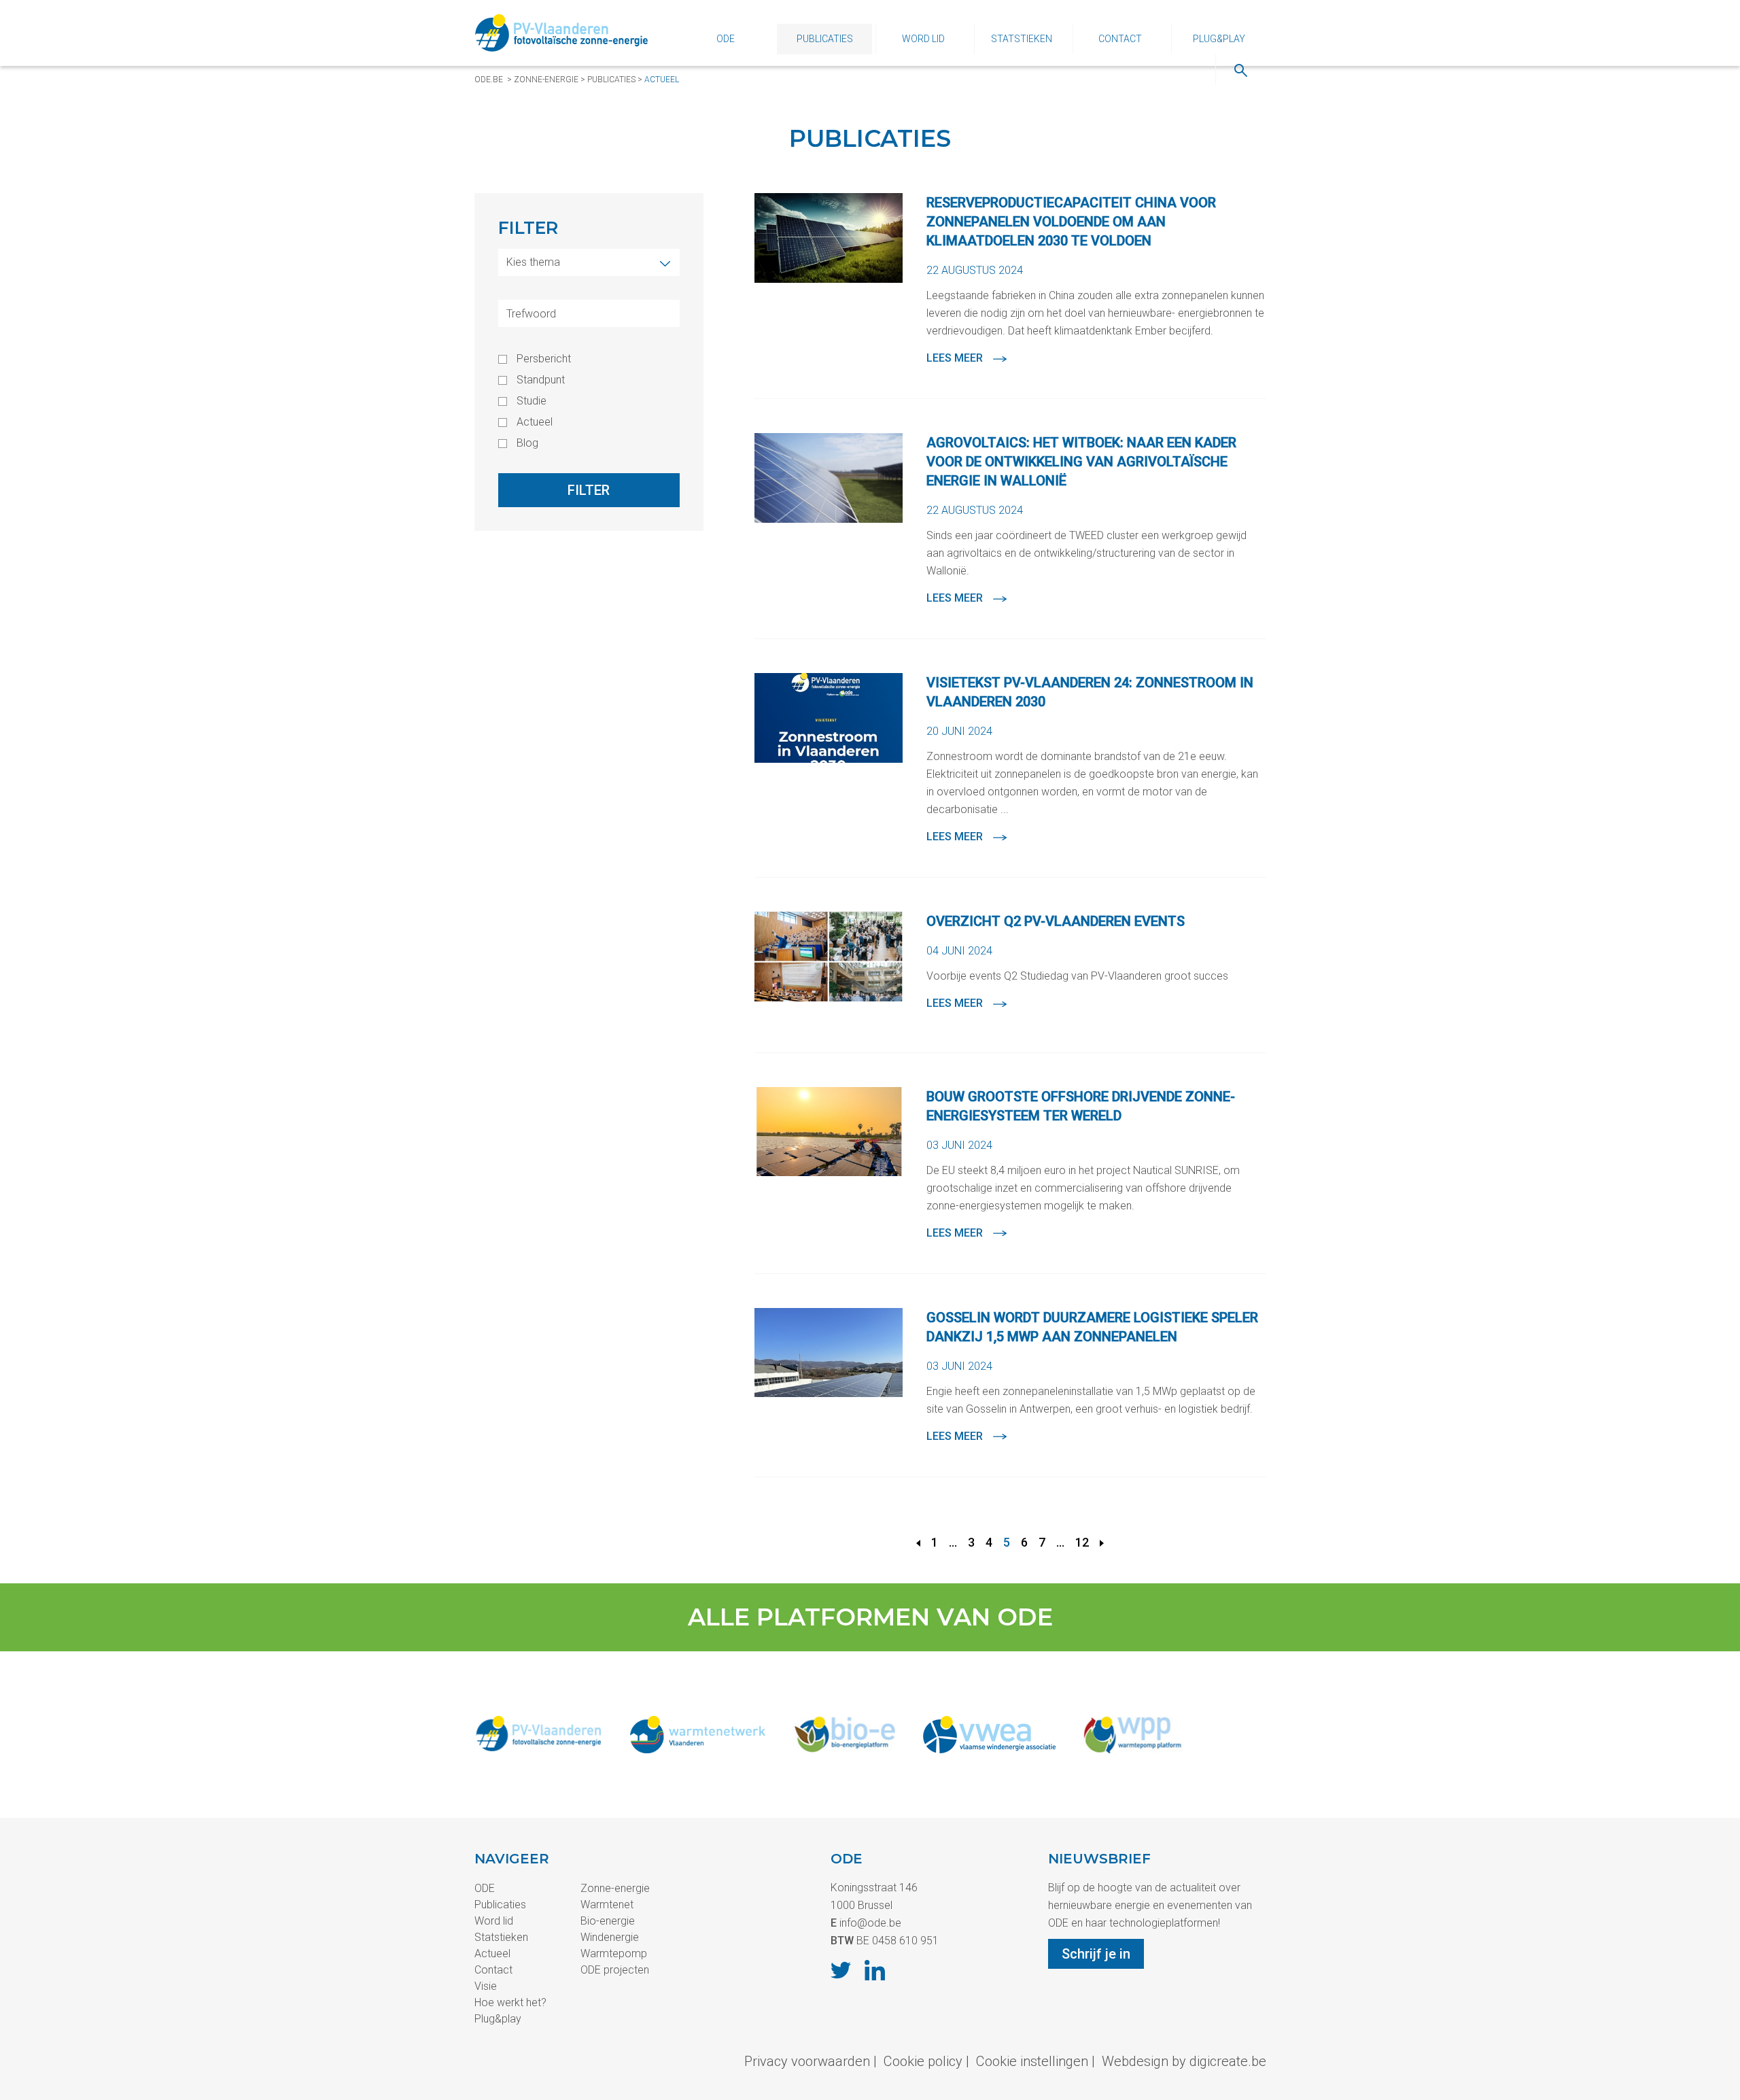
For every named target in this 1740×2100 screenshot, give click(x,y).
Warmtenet (607, 1905)
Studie (532, 401)
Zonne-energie (546, 80)
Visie (486, 1986)
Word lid (923, 39)
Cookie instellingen (1032, 2061)
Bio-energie (608, 1921)
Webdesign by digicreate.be (1184, 2061)
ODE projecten (615, 1970)
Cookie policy (923, 2061)
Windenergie (610, 1937)
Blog (527, 443)
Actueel (662, 80)
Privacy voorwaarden (807, 2061)
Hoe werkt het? (510, 2002)
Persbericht (544, 359)
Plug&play (1219, 39)
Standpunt (541, 380)
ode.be (489, 80)
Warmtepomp (614, 1953)
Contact (1120, 39)
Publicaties (825, 39)
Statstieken (1022, 39)
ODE (726, 39)
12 (1082, 1542)
